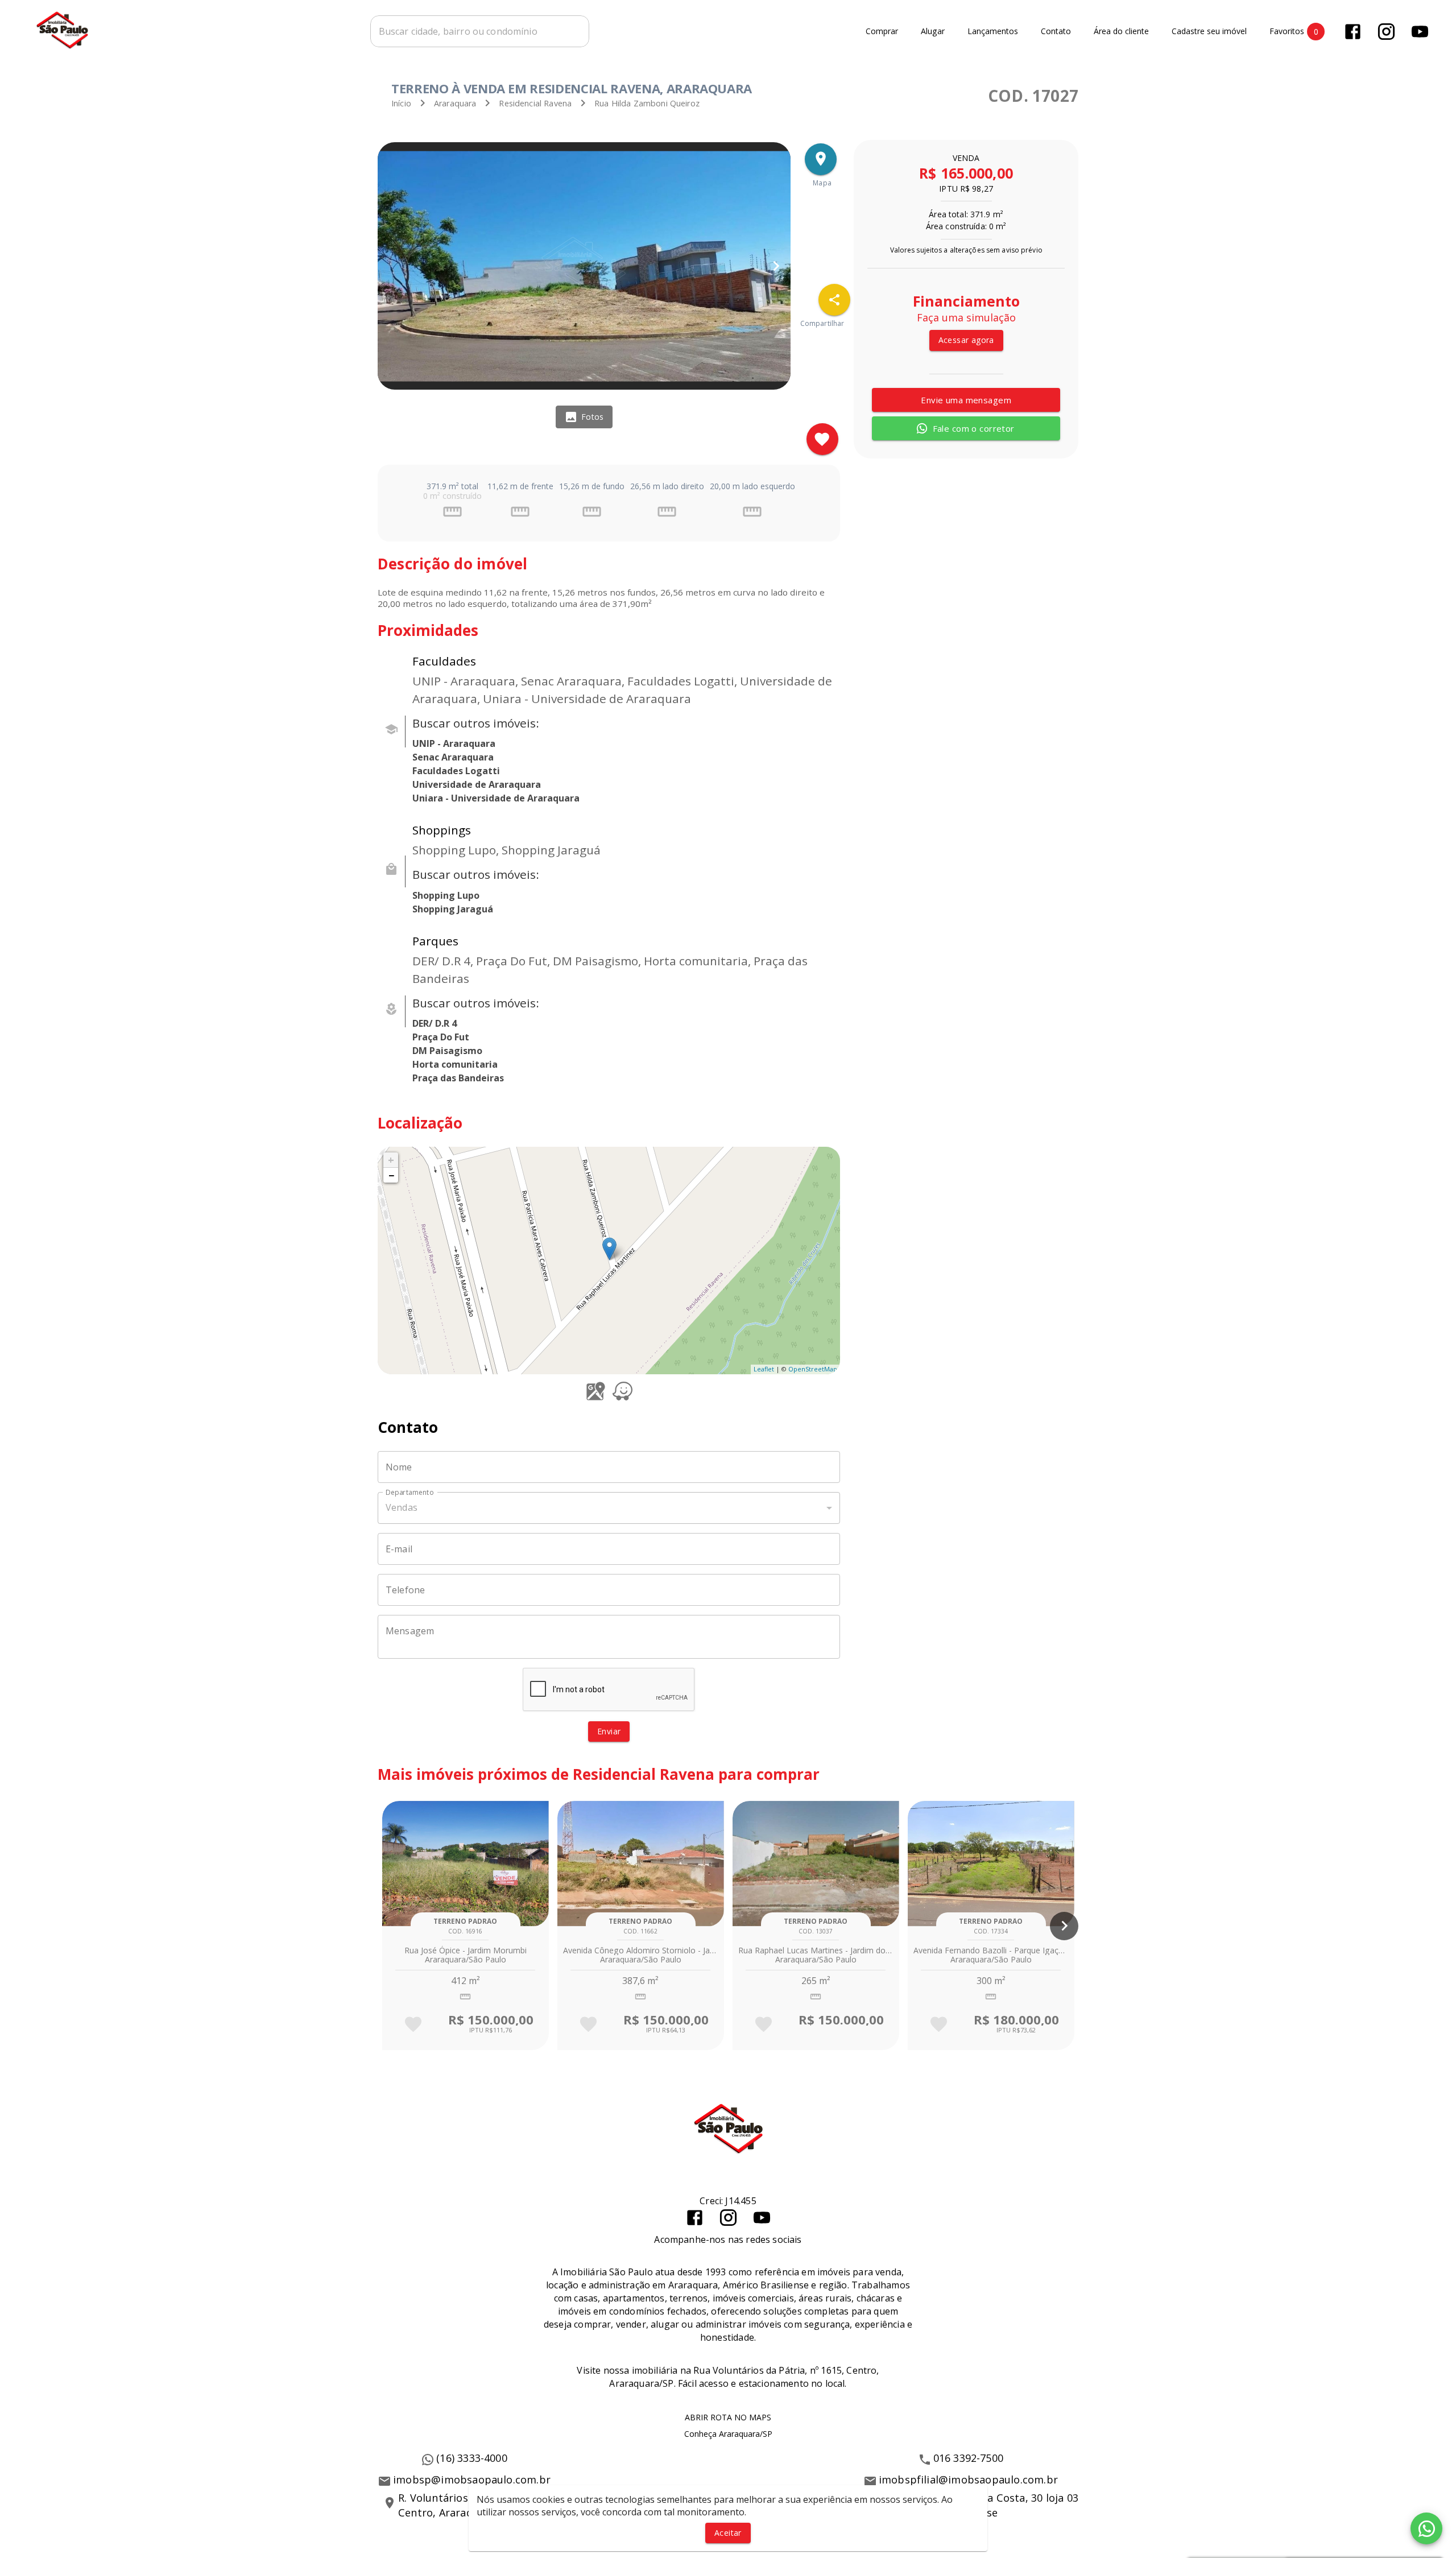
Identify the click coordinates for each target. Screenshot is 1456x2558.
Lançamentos (993, 32)
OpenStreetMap (813, 1369)
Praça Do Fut (441, 1037)
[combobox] (480, 31)
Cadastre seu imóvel (1209, 32)
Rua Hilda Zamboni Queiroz (647, 103)
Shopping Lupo (446, 895)
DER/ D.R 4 (435, 1023)
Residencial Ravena (535, 103)
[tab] (584, 417)
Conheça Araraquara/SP (728, 2434)
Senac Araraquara (453, 757)
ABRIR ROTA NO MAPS (728, 2417)
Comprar (882, 32)
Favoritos (1294, 31)
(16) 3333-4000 (472, 2458)
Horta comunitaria (455, 1064)
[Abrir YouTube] (1420, 32)
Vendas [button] (402, 1507)
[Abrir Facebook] (1353, 32)
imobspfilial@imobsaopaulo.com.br (968, 2480)
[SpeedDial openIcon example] (834, 300)
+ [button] (391, 1160)
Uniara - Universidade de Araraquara (496, 798)
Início (401, 103)
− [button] (391, 1175)
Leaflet (764, 1369)
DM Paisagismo (447, 1051)
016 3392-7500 (969, 2458)
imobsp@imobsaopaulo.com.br (472, 2480)
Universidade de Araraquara (477, 784)
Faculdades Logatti (456, 771)
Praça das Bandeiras (458, 1078)
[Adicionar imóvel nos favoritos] (822, 439)
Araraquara (455, 103)
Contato (1056, 32)
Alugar (933, 32)
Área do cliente (1121, 32)
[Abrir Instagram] (1386, 32)
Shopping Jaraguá (453, 909)
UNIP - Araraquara (454, 743)
